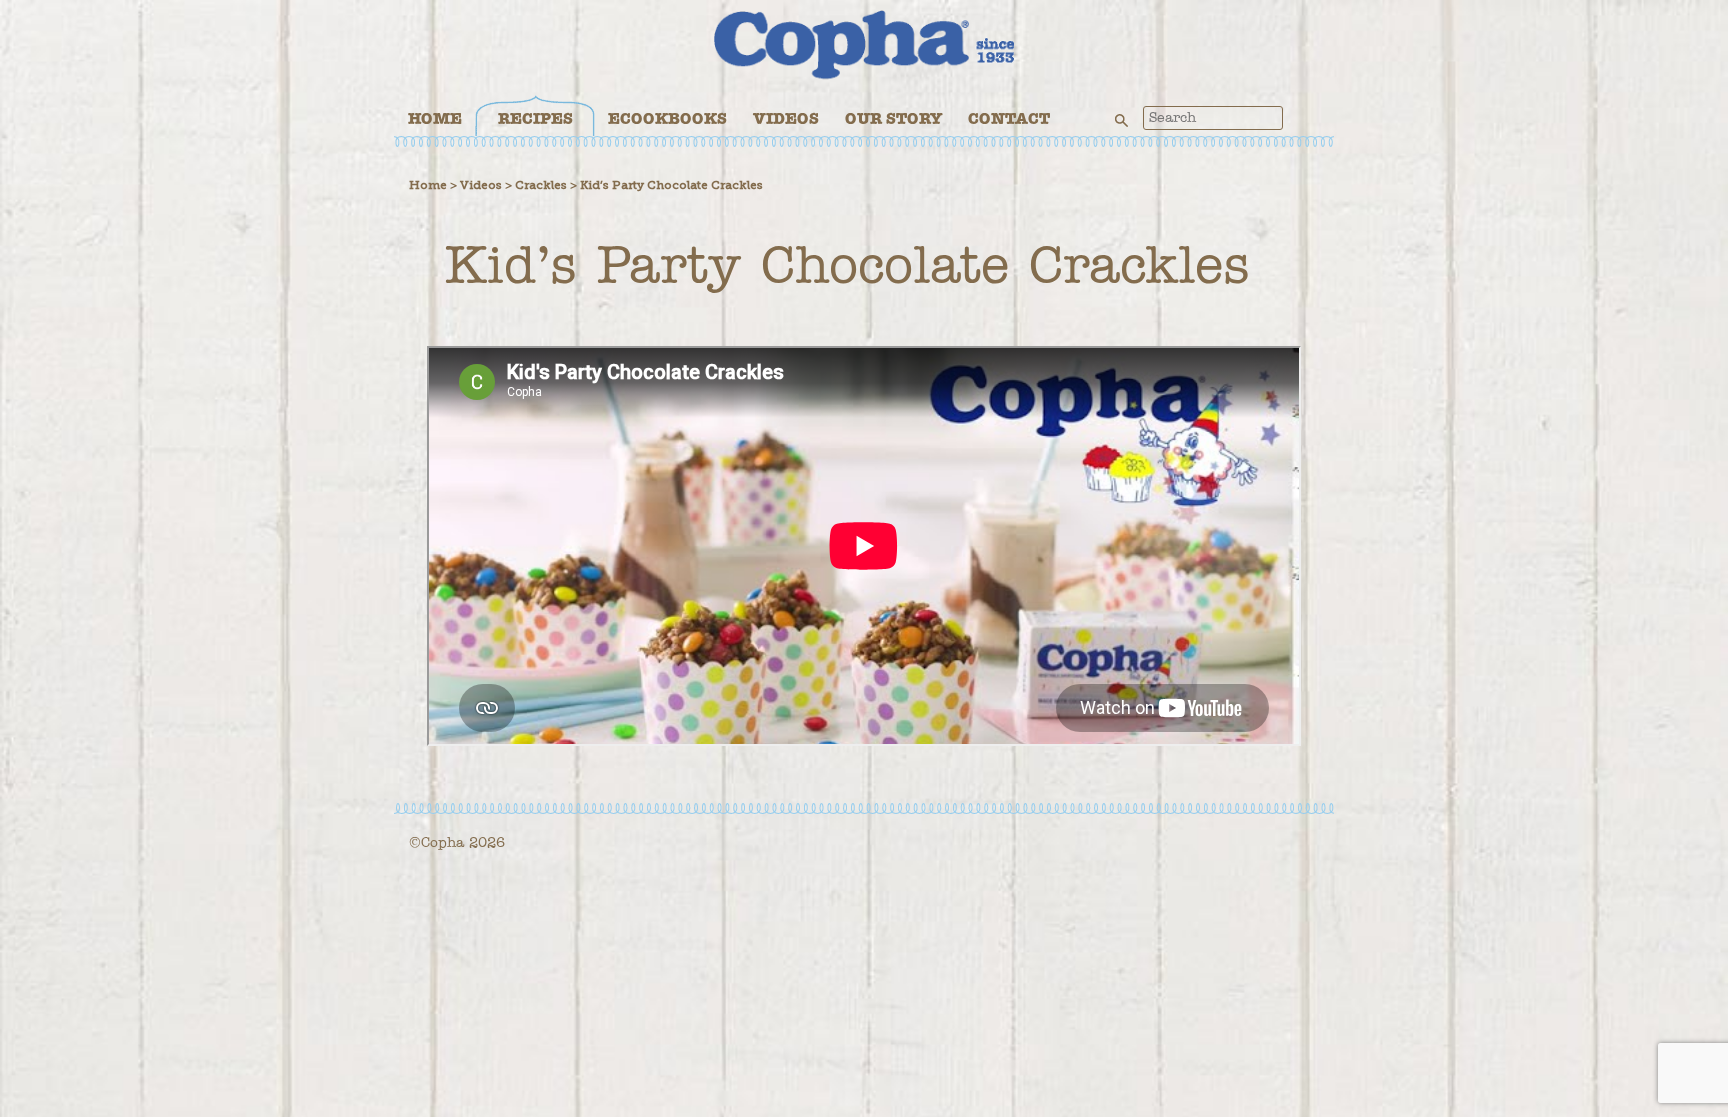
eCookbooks (667, 118)
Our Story (893, 118)
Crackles (541, 185)
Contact (1009, 118)
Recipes (535, 118)
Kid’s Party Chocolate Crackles (671, 185)
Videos (786, 118)
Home (435, 118)
